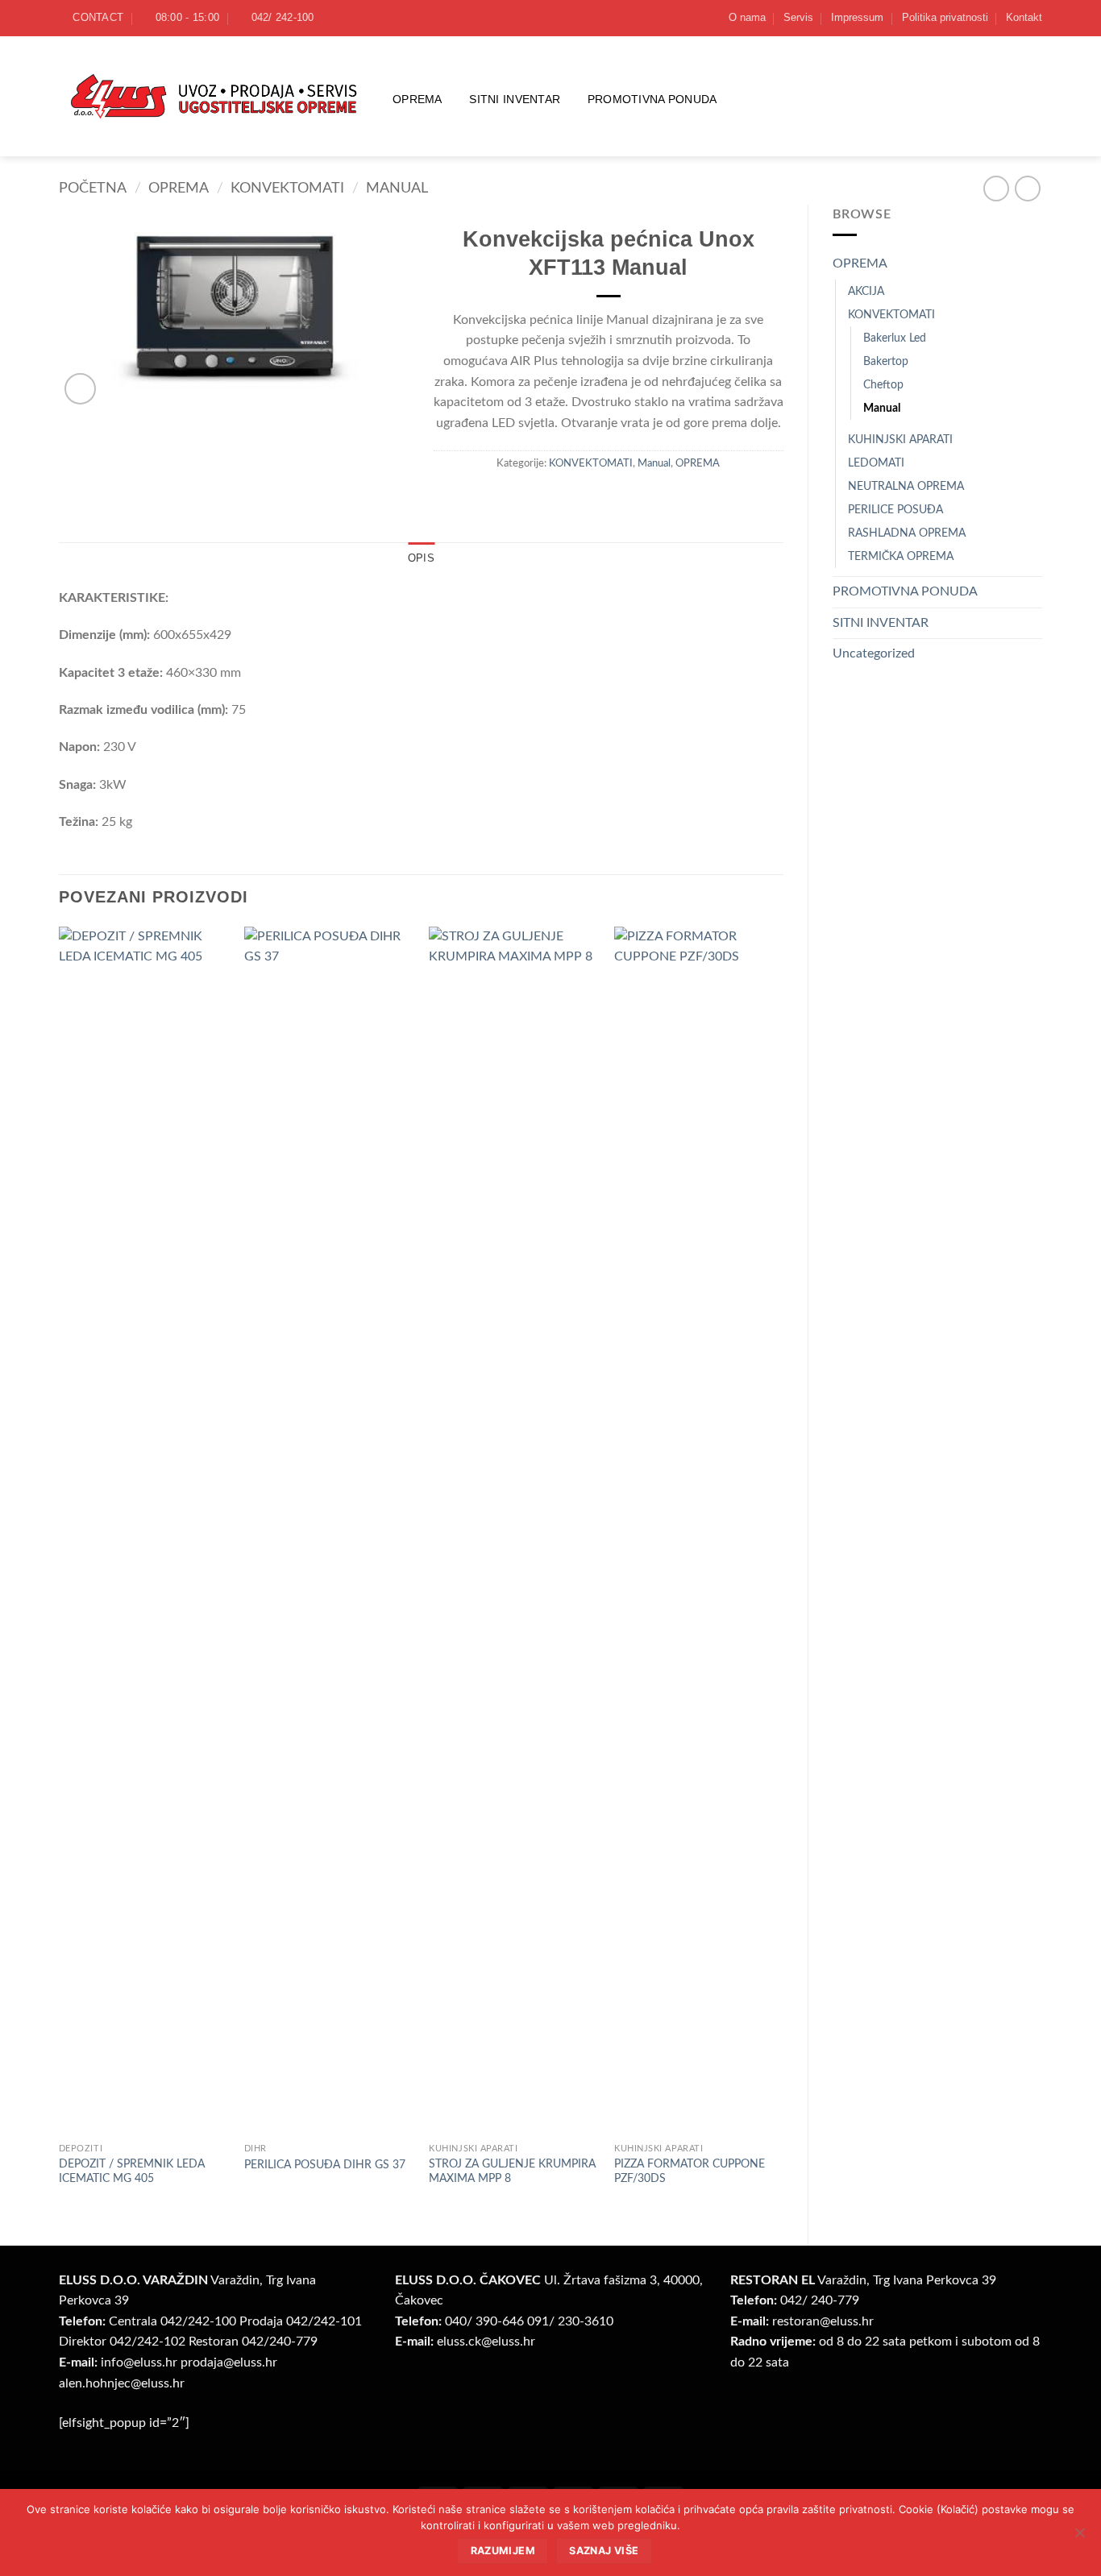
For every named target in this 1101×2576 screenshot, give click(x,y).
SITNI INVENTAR (515, 99)
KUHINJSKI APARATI (900, 440)
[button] (80, 389)
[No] (1079, 2537)
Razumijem (503, 2551)
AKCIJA (866, 291)
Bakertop (886, 361)
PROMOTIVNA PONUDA (652, 99)
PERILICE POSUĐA (895, 510)
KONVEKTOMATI (287, 188)
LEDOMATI (876, 463)
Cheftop (883, 385)
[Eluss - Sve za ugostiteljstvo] (214, 96)
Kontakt (1024, 17)
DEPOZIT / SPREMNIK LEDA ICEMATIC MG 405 (132, 2172)
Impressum (857, 17)
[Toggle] (1032, 264)
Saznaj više (604, 2551)
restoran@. (823, 2321)
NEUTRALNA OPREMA (906, 486)
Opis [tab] (421, 558)
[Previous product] (1027, 188)
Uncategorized (874, 653)
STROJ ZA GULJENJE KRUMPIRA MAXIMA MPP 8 (512, 2172)
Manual (397, 188)
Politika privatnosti (945, 17)
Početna (93, 188)
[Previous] (60, 1572)
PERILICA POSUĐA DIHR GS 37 (325, 2165)
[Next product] (996, 188)
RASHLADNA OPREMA (907, 533)
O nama (747, 17)
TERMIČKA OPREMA (901, 556)
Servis (798, 17)
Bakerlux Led (895, 338)
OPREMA (418, 99)
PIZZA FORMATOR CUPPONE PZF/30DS (690, 2172)
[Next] (783, 1572)
